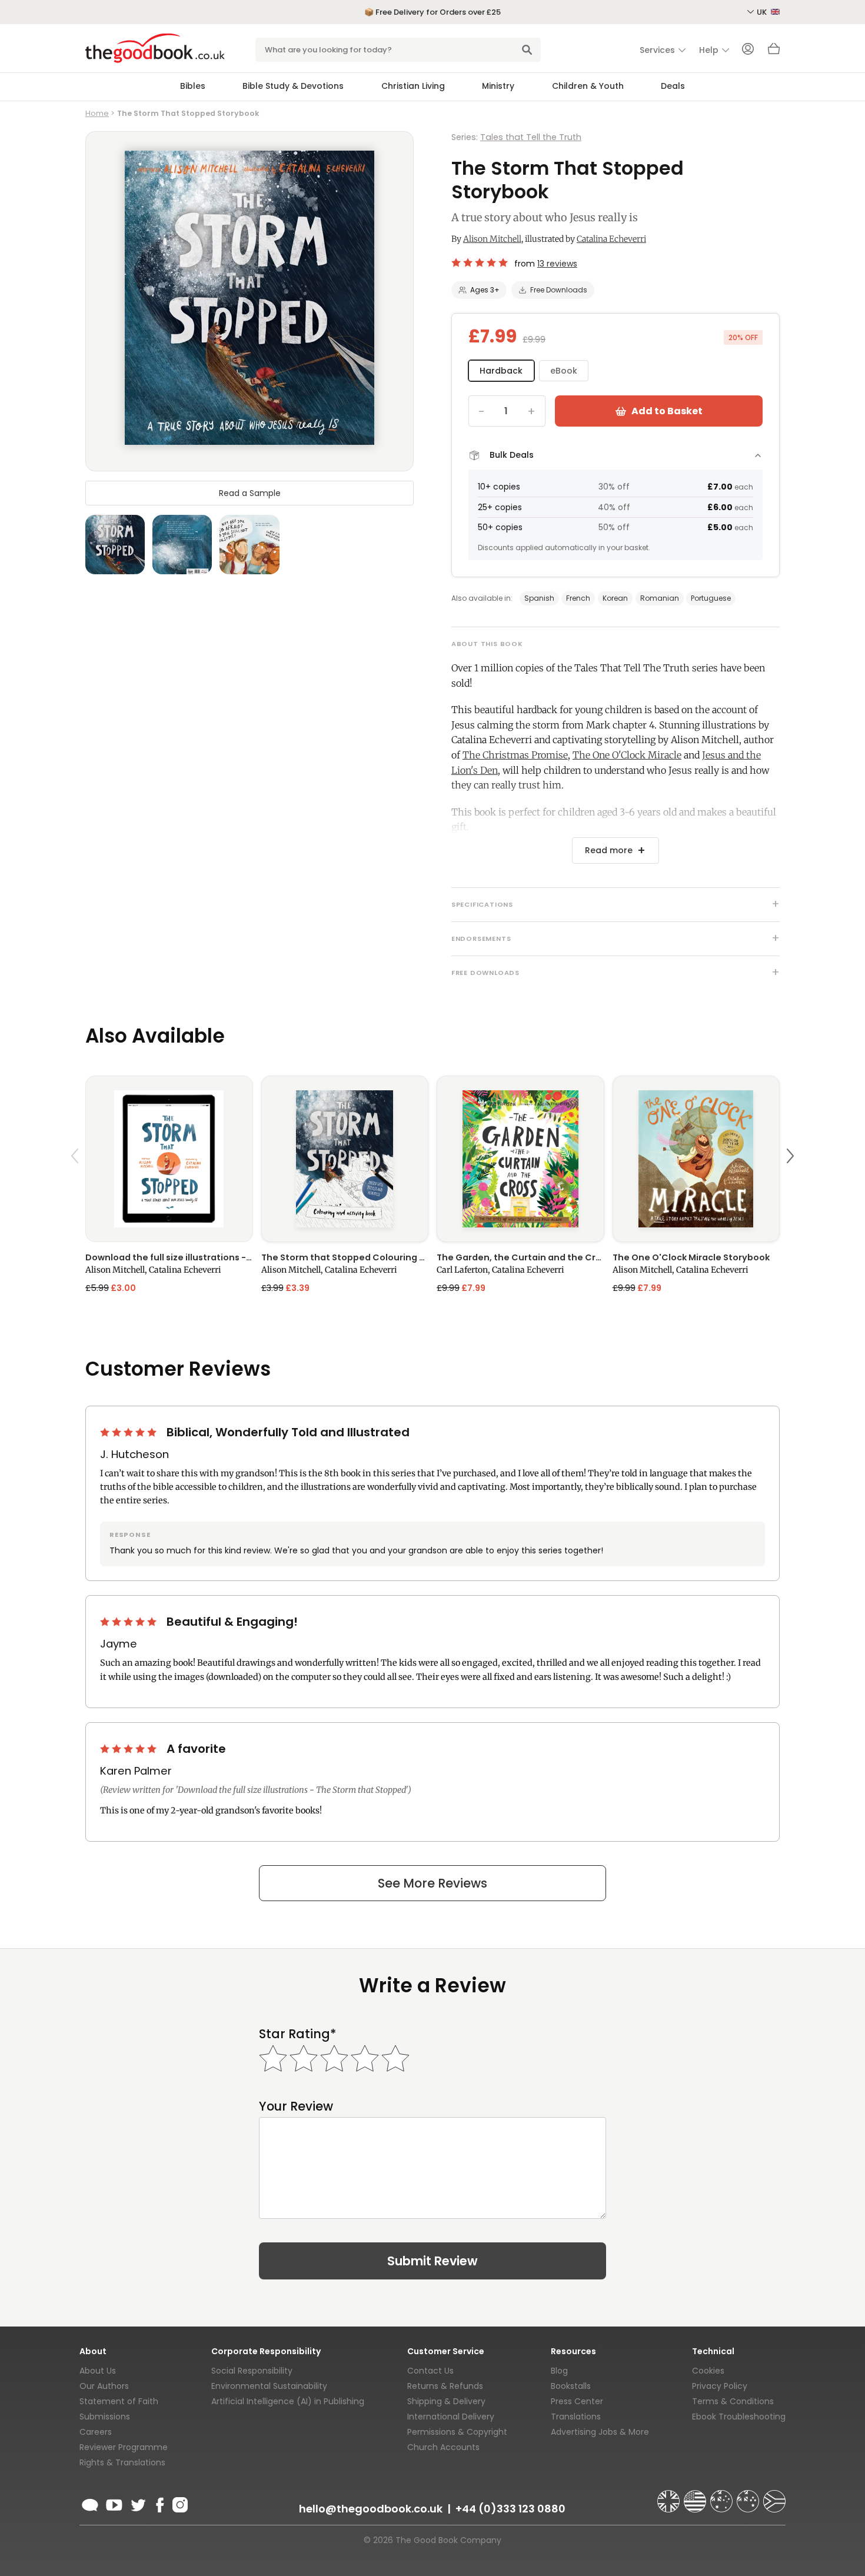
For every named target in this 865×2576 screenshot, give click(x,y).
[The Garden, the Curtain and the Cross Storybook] (520, 1159)
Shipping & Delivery (446, 2401)
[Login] (748, 50)
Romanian (660, 598)
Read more (609, 850)
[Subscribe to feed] (90, 2503)
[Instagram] (179, 2503)
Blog (559, 2371)
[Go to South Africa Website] (774, 2496)
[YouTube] (114, 2503)
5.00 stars (129, 1432)
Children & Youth (588, 86)
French (578, 598)
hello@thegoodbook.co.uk (371, 2509)
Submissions (105, 2417)
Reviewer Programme (124, 2447)
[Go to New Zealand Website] (749, 2496)
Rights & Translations (122, 2462)
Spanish (539, 598)
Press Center (577, 2401)
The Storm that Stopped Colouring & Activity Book (345, 1257)
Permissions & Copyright (457, 2432)
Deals (673, 86)
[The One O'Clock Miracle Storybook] (696, 1159)
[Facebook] (159, 2503)
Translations (576, 2417)
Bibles (193, 86)
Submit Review (432, 2261)
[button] (76, 1184)
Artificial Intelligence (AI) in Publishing (288, 2401)
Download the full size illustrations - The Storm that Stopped (169, 1257)
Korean (615, 598)
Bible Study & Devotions (293, 86)
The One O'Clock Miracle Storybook (691, 1257)
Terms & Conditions (733, 2401)
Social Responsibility (252, 2371)
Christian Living (413, 86)
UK (763, 12)
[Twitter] (137, 2503)
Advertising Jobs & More (600, 2432)
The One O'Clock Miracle (627, 755)
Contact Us (430, 2371)
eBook (564, 371)
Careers (96, 2432)
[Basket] (774, 52)
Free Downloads (559, 290)
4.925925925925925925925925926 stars (480, 262)
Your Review (296, 2106)
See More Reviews (432, 1883)
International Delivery (451, 2417)
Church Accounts (443, 2447)
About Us (98, 2371)
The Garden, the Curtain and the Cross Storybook (520, 1257)
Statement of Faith (119, 2401)
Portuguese (711, 598)
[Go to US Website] (696, 2496)
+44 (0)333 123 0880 (510, 2509)
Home (97, 113)
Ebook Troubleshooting (739, 2417)
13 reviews (557, 264)
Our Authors (104, 2386)
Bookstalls (571, 2386)
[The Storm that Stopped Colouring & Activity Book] (345, 1159)
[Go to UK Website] (670, 2496)
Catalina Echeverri (611, 239)
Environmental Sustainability (269, 2386)
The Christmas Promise (515, 755)
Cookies (708, 2371)
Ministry (498, 86)
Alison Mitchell (492, 239)
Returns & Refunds (445, 2386)
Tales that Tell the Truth (531, 137)
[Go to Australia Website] (723, 2496)
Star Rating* (297, 2034)
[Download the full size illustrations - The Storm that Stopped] (169, 1159)
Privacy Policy (720, 2386)
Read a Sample (250, 493)
